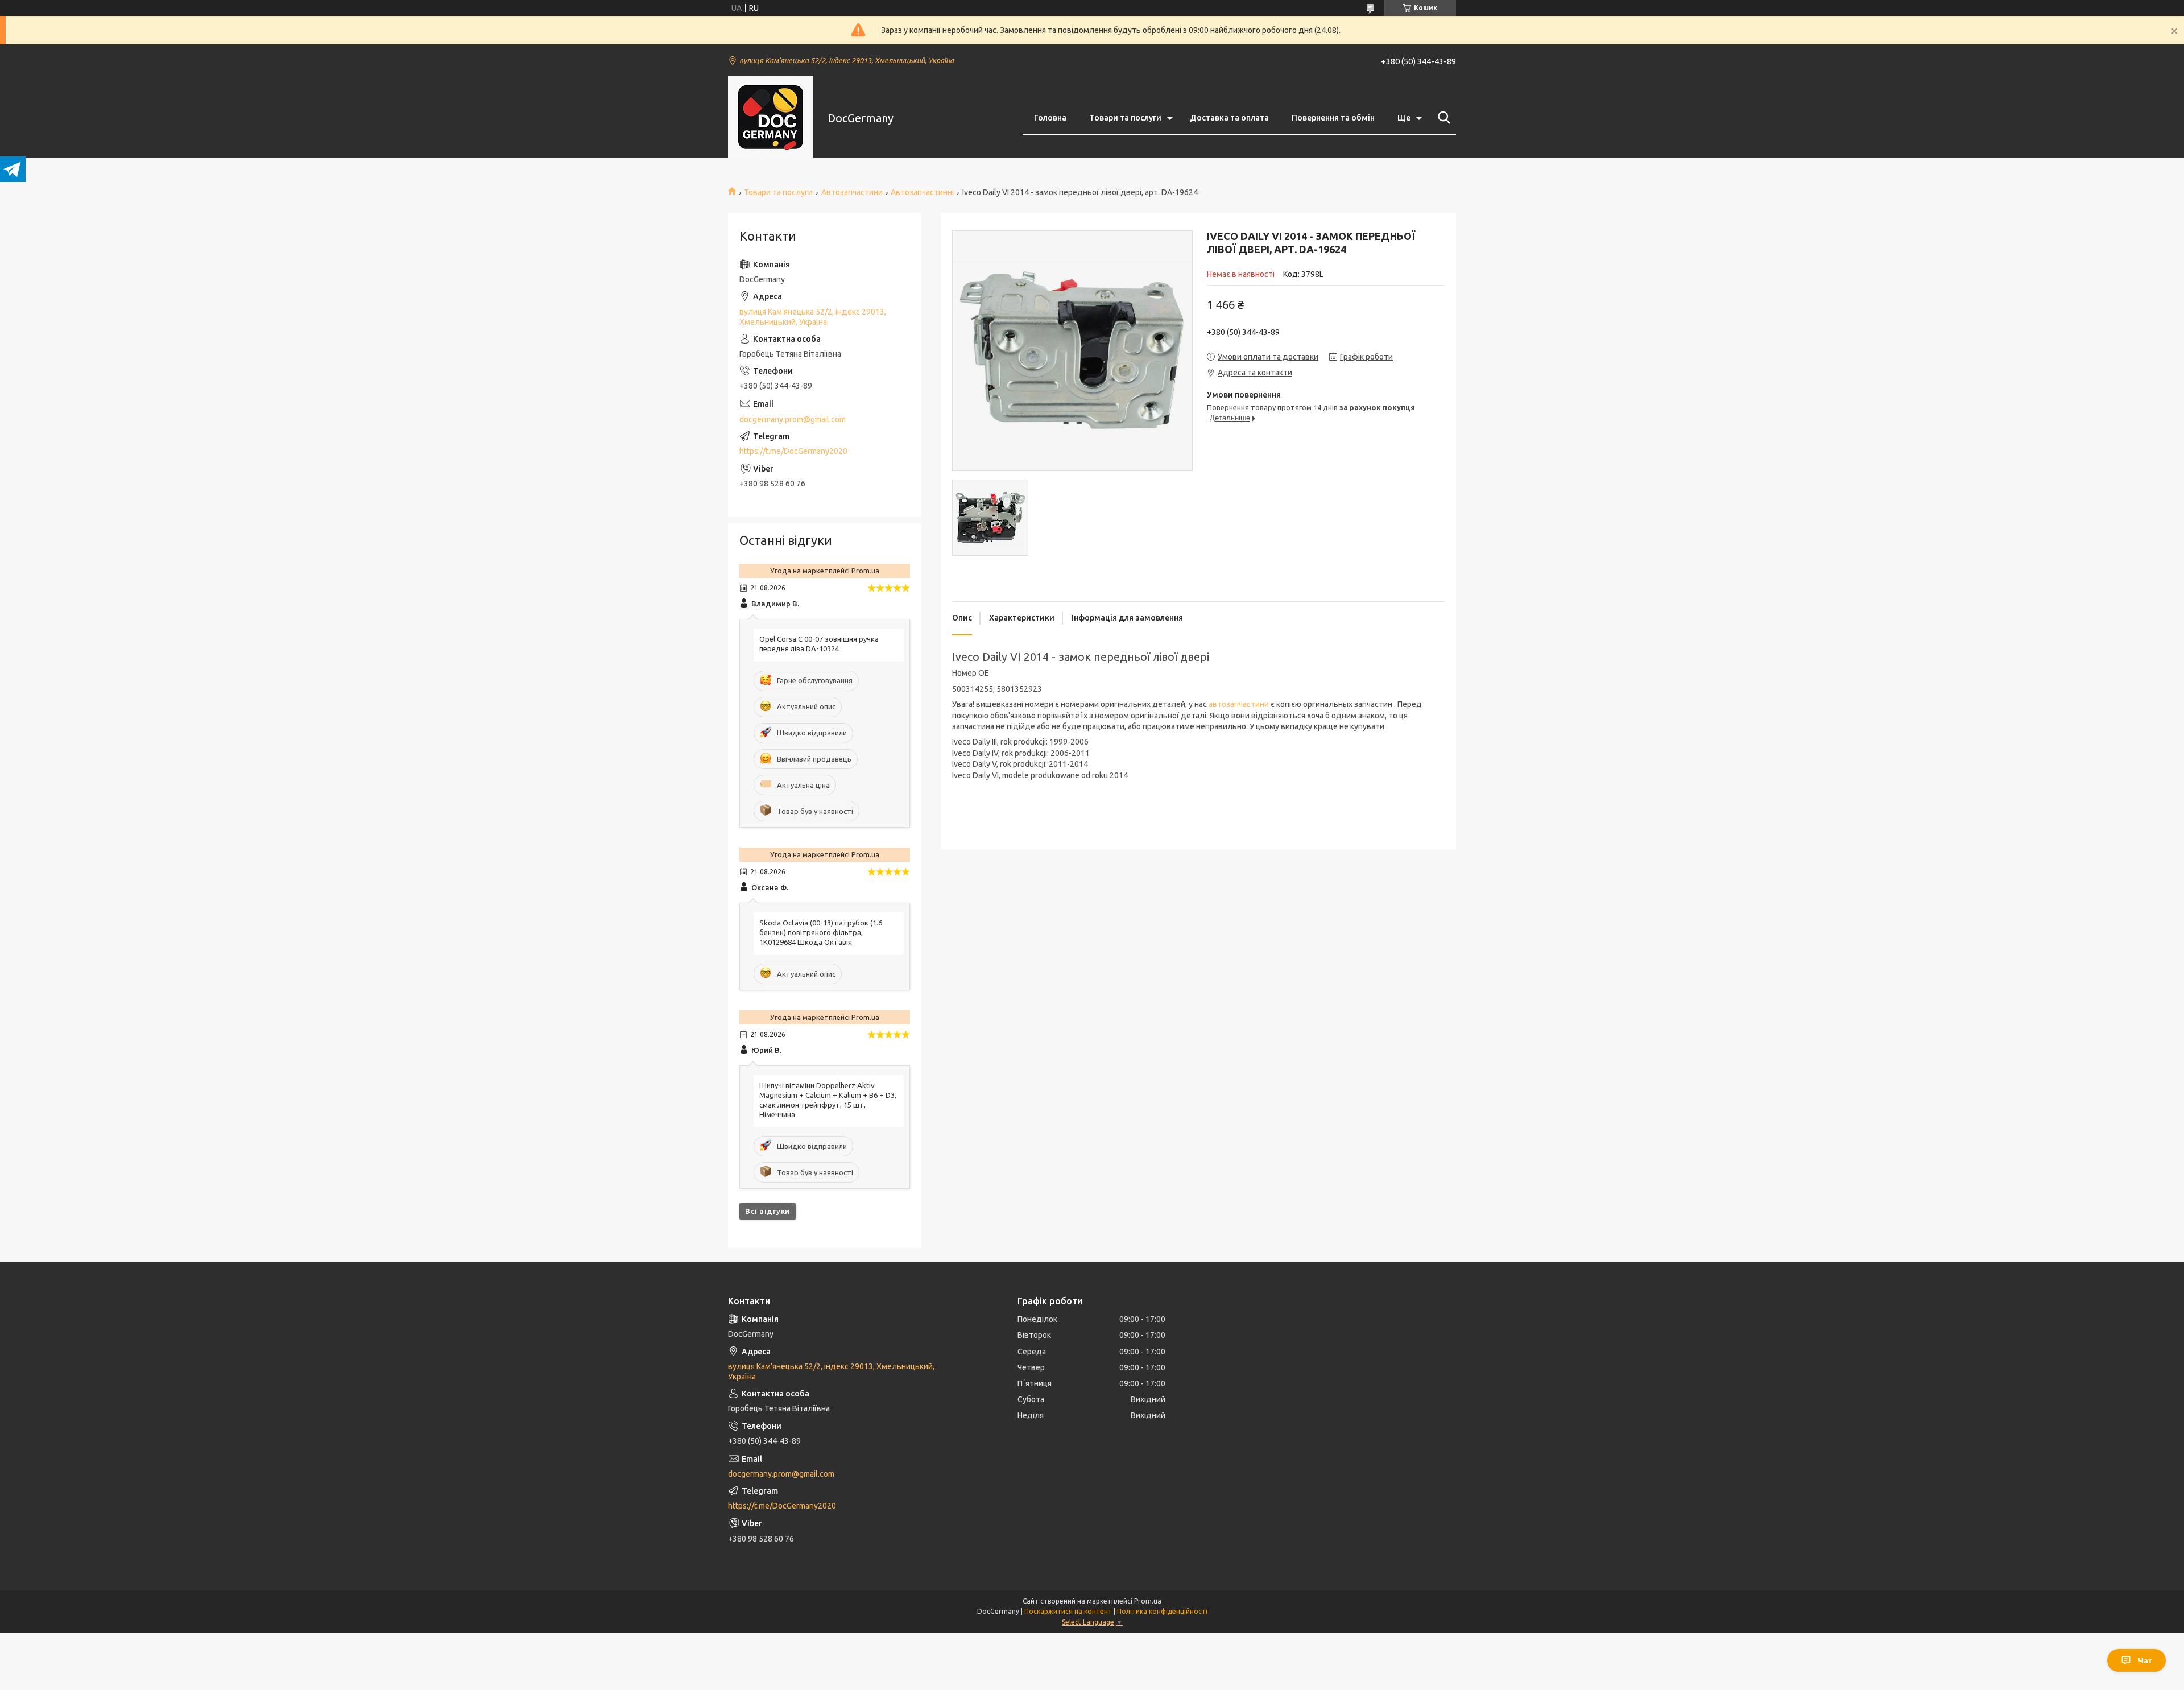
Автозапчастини (852, 192)
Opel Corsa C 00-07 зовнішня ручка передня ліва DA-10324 (819, 644)
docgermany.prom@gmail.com (793, 419)
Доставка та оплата (1229, 118)
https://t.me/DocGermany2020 (793, 451)
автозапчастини (1239, 704)
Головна (1050, 118)
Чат (2145, 1660)
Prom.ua (1148, 1601)
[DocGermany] (771, 118)
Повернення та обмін (1333, 118)
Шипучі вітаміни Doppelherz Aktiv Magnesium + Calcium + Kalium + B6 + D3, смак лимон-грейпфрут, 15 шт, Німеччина (828, 1100)
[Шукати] (1442, 118)
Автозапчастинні (922, 192)
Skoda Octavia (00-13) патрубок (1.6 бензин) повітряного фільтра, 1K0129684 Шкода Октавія (821, 932)
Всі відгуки (768, 1211)
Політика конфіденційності (1162, 1611)
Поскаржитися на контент (1068, 1611)
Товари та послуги (1125, 118)
